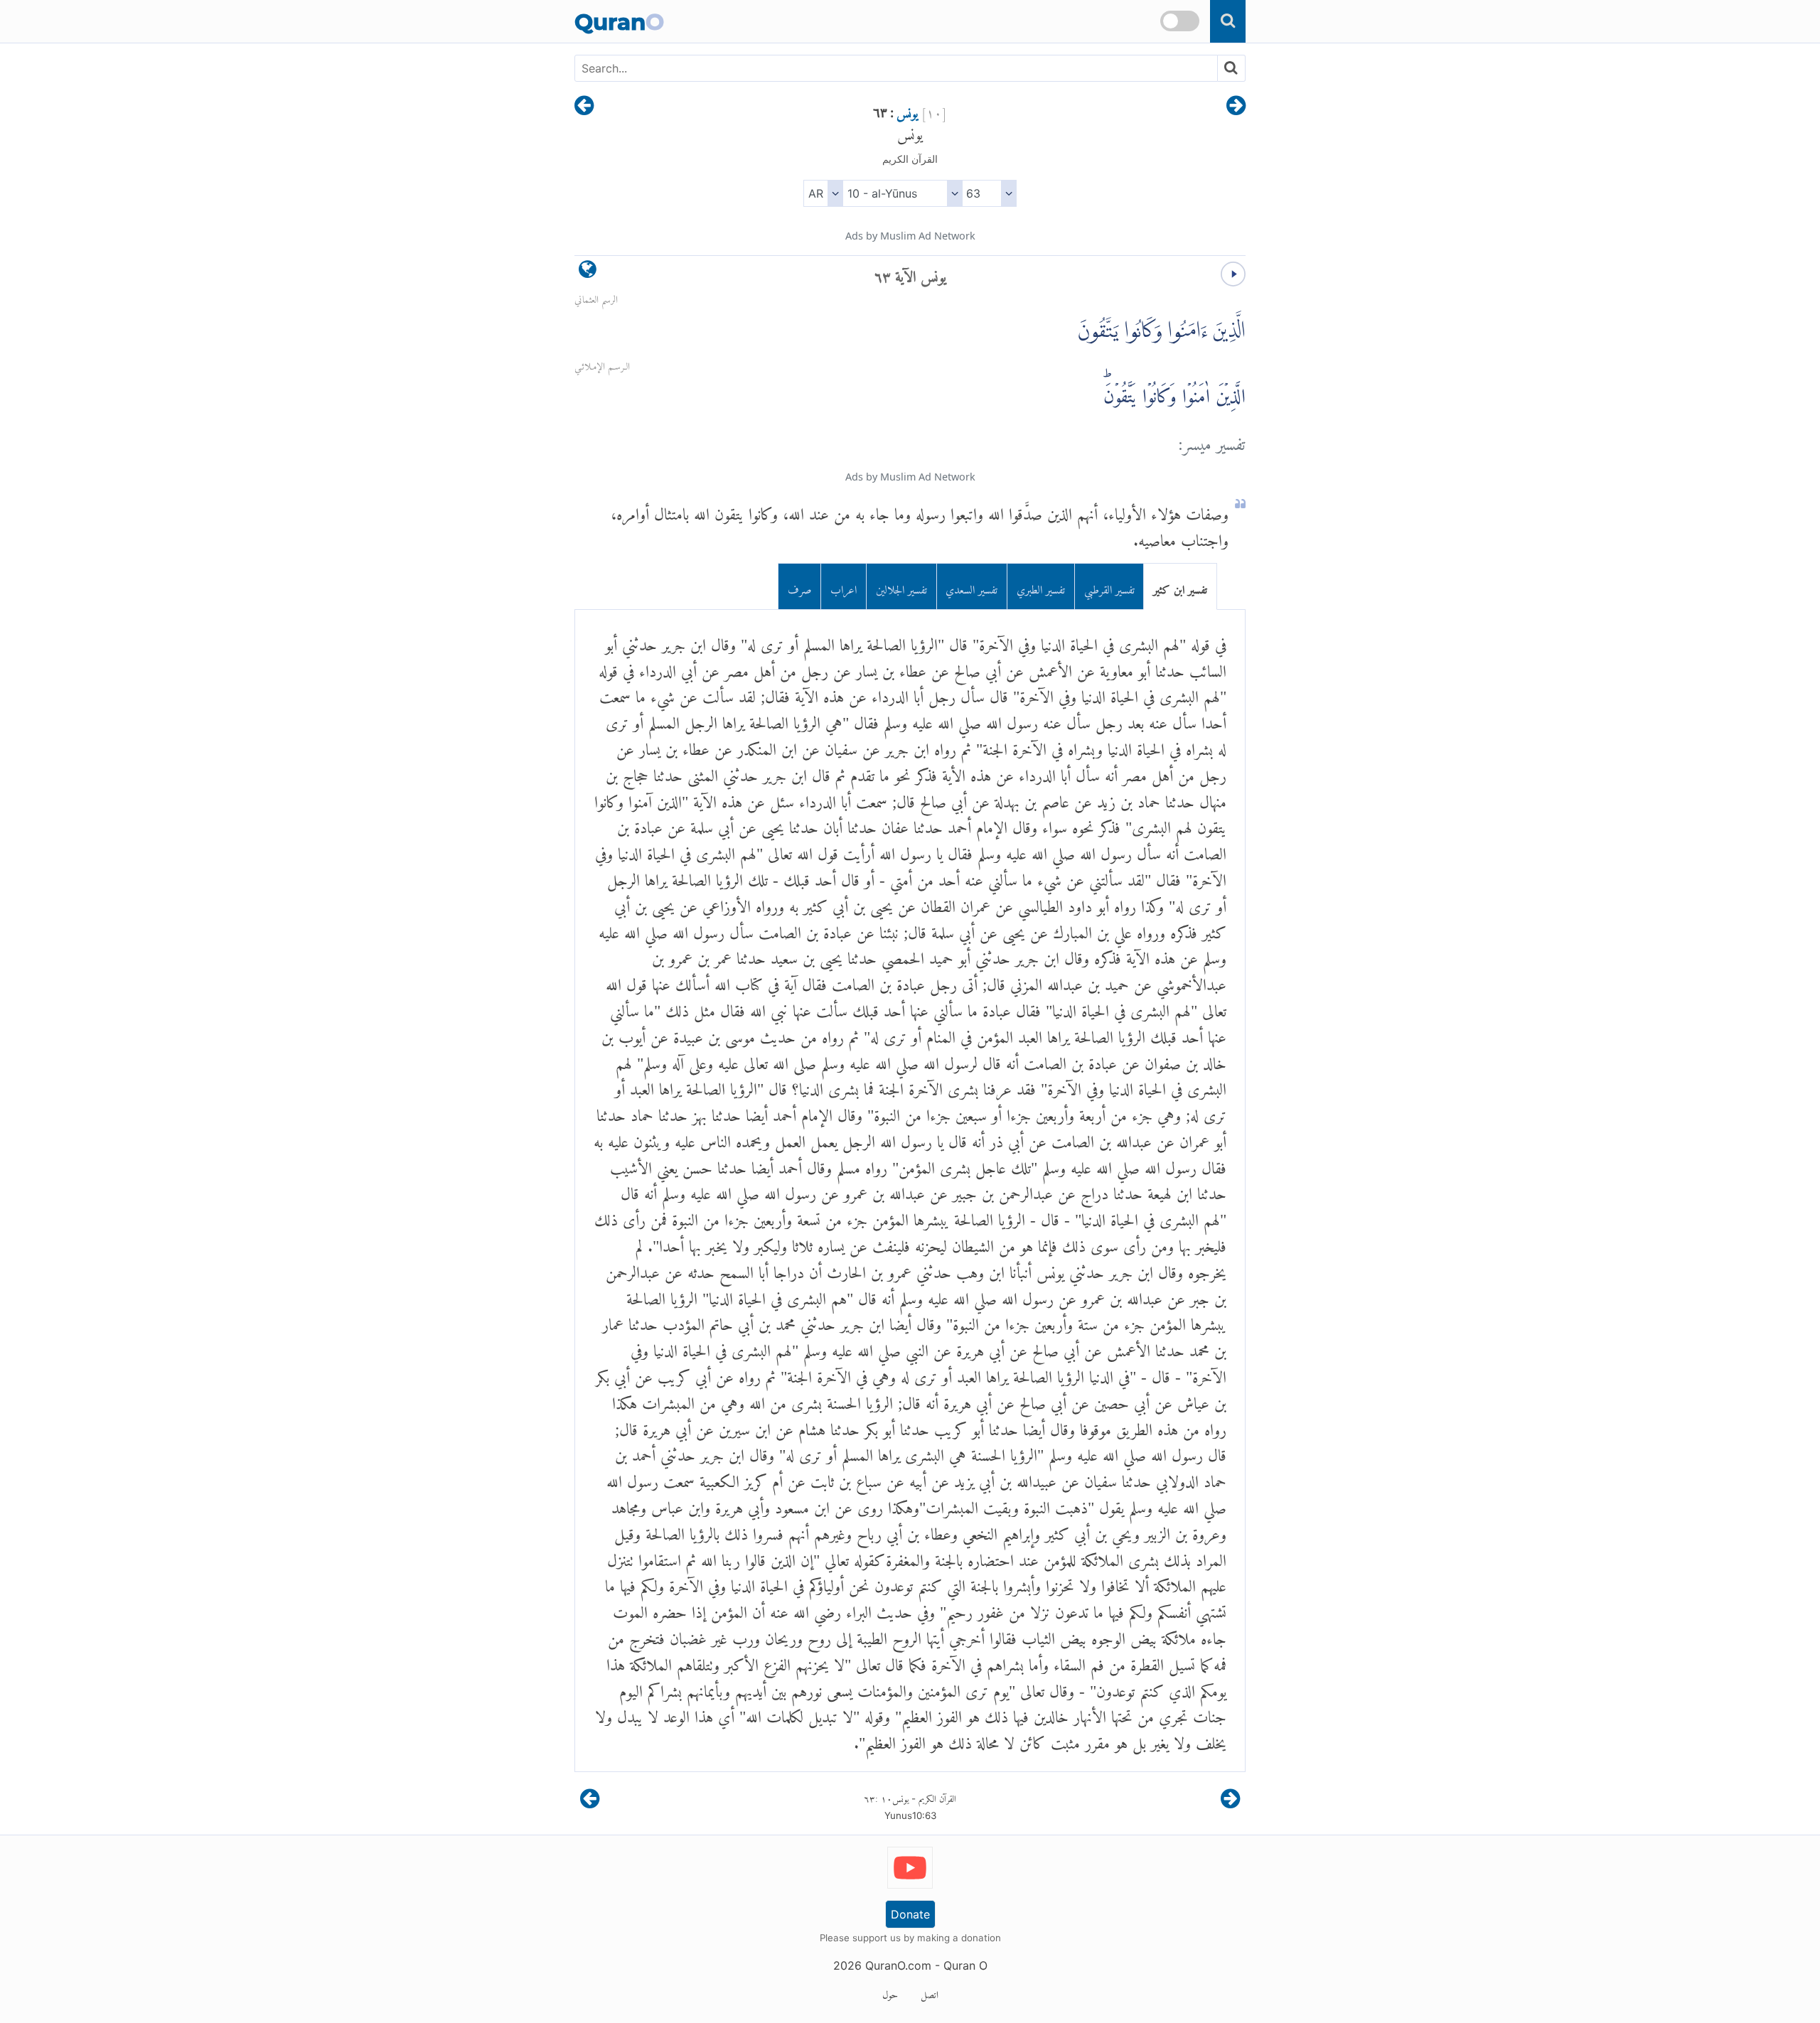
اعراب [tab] (844, 587)
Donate (910, 1914)
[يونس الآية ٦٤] (584, 107)
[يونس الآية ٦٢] (1236, 107)
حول (890, 1992)
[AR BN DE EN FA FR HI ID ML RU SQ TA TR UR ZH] (823, 193)
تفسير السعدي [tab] (971, 587)
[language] (588, 273)
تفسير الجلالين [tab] (901, 587)
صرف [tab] (800, 587)
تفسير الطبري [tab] (1041, 587)
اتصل (930, 1992)
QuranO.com (898, 1965)
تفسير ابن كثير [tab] (1180, 587)
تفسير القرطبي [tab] (1109, 587)
